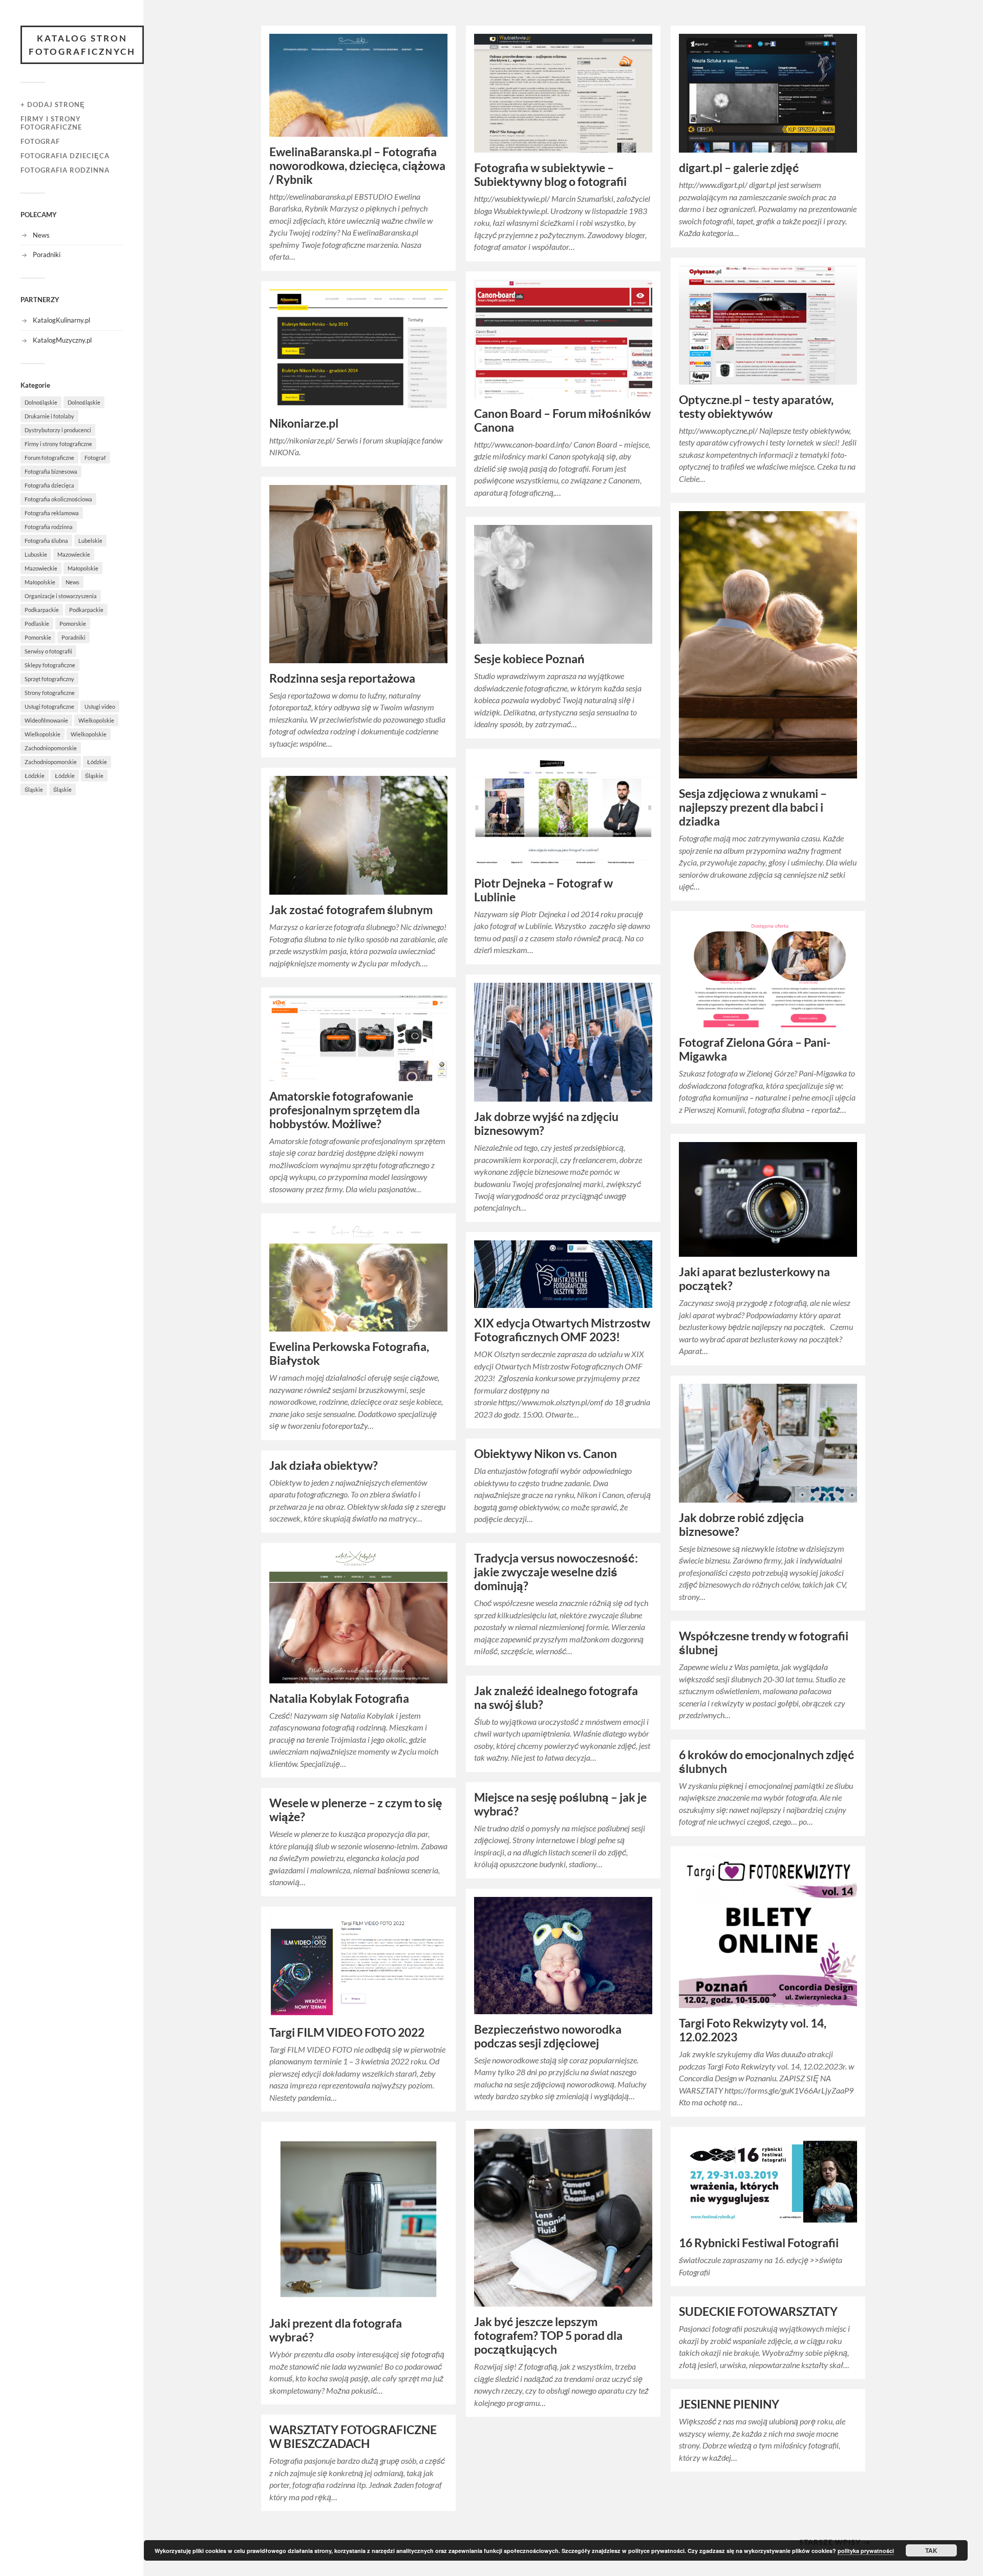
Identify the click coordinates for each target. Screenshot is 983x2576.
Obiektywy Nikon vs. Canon (546, 1454)
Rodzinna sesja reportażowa (342, 678)
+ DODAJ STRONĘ (53, 104)
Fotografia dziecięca (65, 156)
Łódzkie (97, 762)
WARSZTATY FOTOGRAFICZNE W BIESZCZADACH (353, 2437)
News (41, 235)
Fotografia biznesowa (51, 471)
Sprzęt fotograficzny (49, 679)
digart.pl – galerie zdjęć (739, 168)
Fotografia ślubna (46, 541)
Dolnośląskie (41, 402)
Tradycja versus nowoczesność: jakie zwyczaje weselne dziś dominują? (556, 1572)
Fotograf (40, 141)
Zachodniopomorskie (51, 748)
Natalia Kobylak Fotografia (339, 1698)
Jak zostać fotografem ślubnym (351, 910)
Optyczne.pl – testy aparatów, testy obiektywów (756, 407)
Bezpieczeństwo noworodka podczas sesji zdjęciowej (548, 2036)
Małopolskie (83, 568)
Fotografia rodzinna (65, 170)
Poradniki (47, 255)
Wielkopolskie (96, 720)
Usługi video (100, 706)
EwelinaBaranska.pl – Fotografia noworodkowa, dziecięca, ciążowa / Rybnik (357, 166)
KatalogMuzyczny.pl (62, 340)
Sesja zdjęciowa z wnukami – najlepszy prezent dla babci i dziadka (753, 807)
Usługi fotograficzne (49, 706)
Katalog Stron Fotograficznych (82, 45)
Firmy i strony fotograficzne (51, 123)
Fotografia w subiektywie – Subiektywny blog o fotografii (550, 175)
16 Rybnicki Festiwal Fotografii (759, 2243)
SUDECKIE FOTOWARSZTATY (758, 2311)
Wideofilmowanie (46, 720)
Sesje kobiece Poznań (529, 659)
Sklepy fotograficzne (50, 665)
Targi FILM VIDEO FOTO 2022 (347, 2032)
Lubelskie (90, 541)
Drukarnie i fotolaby (49, 416)
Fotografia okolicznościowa (58, 499)
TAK (931, 2550)
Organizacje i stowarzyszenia (61, 596)
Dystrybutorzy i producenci (58, 430)
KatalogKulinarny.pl (61, 320)
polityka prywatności (866, 2551)
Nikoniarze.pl (304, 423)
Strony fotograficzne (50, 693)
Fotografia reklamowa (52, 513)
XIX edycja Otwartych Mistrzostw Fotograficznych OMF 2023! (562, 1330)
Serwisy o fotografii (48, 651)
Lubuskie (36, 554)
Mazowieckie (74, 554)
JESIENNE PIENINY (729, 2404)
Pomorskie (73, 624)
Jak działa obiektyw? (324, 1465)
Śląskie (94, 776)
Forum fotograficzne (49, 458)
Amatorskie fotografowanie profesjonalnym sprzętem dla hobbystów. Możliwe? (345, 1110)
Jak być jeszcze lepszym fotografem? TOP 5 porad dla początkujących (548, 2336)
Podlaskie (37, 624)
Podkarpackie (42, 610)
